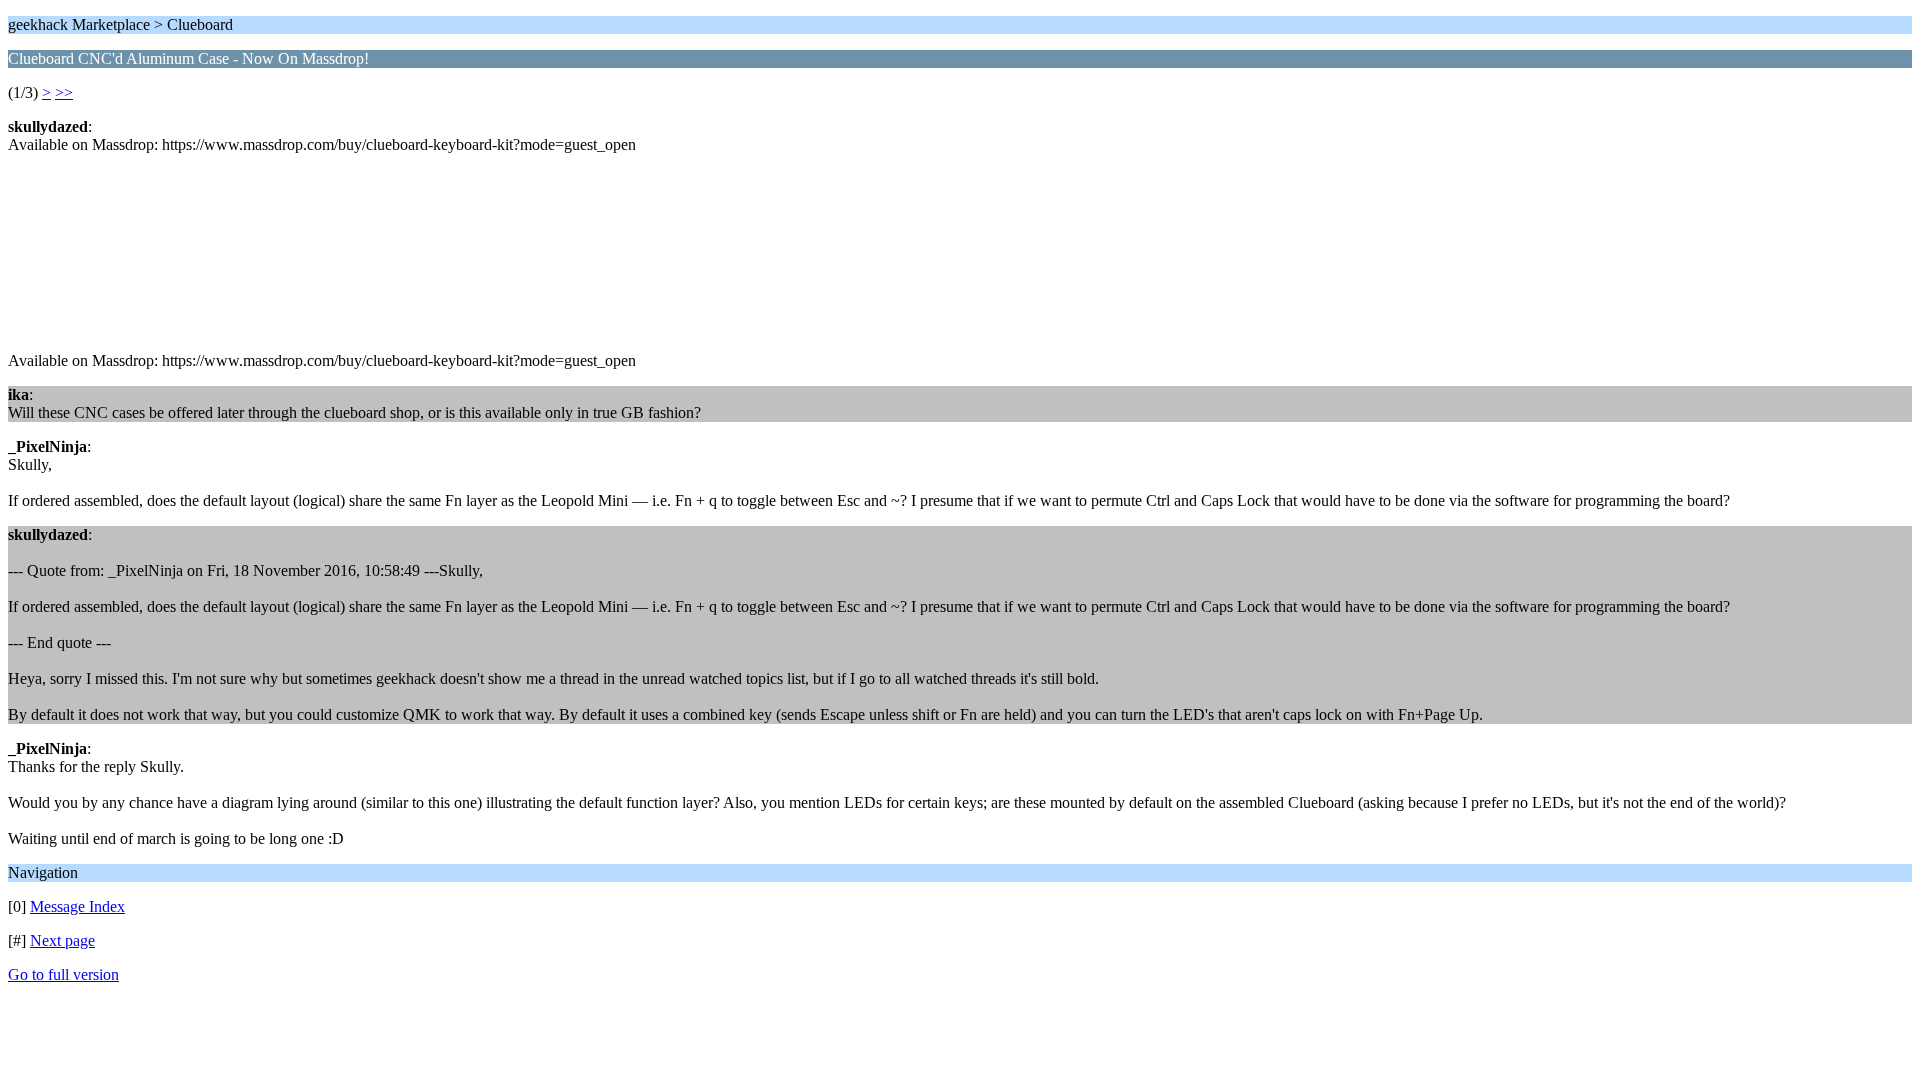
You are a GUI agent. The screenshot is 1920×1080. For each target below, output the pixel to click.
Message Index (77, 906)
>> (64, 92)
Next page (62, 940)
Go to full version (63, 974)
